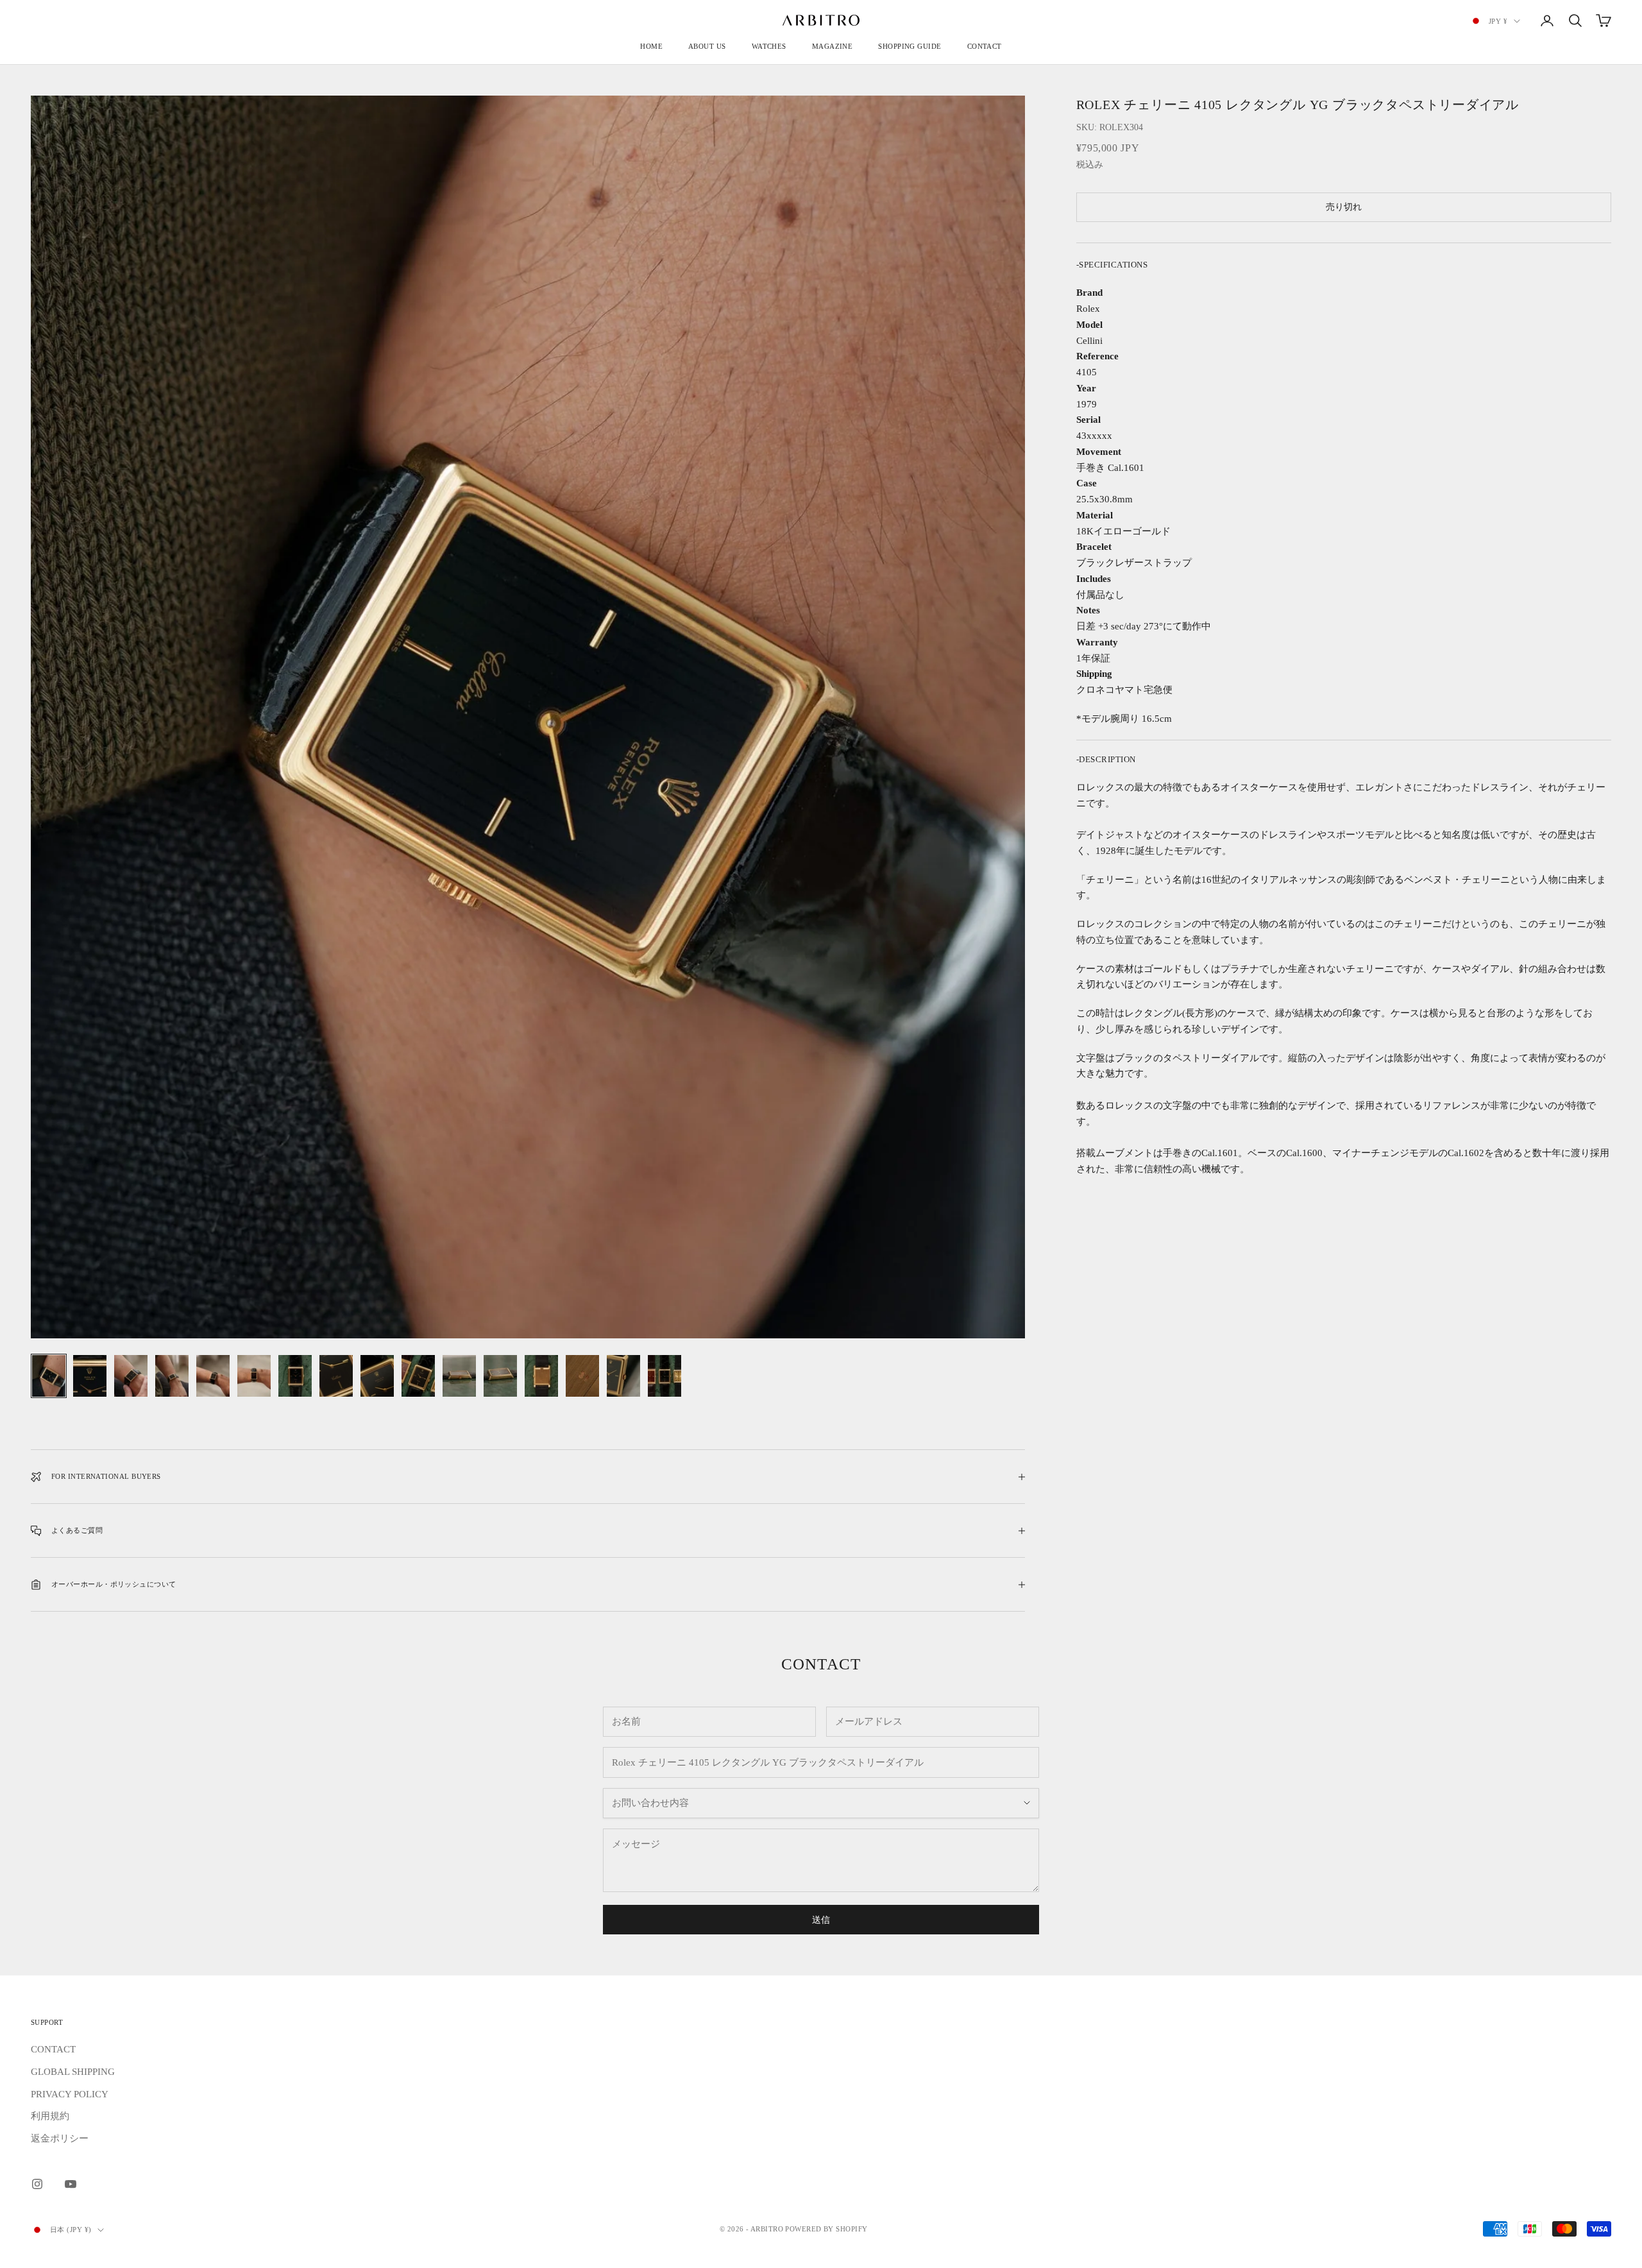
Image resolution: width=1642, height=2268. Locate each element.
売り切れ (1344, 208)
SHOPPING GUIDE (910, 46)
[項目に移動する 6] (254, 1376)
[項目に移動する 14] (582, 1376)
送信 (821, 1920)
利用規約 (50, 2116)
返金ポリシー (60, 2138)
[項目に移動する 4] (172, 1376)
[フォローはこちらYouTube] (71, 2184)
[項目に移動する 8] (336, 1376)
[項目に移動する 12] (500, 1376)
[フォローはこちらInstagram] (37, 2184)
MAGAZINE (833, 46)
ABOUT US (707, 46)
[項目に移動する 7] (295, 1376)
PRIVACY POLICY (70, 2094)
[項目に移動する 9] (377, 1376)
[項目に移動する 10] (418, 1376)
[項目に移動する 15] (623, 1376)
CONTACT (985, 46)
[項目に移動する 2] (90, 1376)
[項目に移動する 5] (213, 1376)
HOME (651, 46)
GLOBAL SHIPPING (73, 2072)
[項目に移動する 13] (541, 1376)
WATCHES (769, 46)
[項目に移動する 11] (459, 1376)
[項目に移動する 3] (131, 1376)
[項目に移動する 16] (664, 1376)
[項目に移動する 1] (49, 1376)
